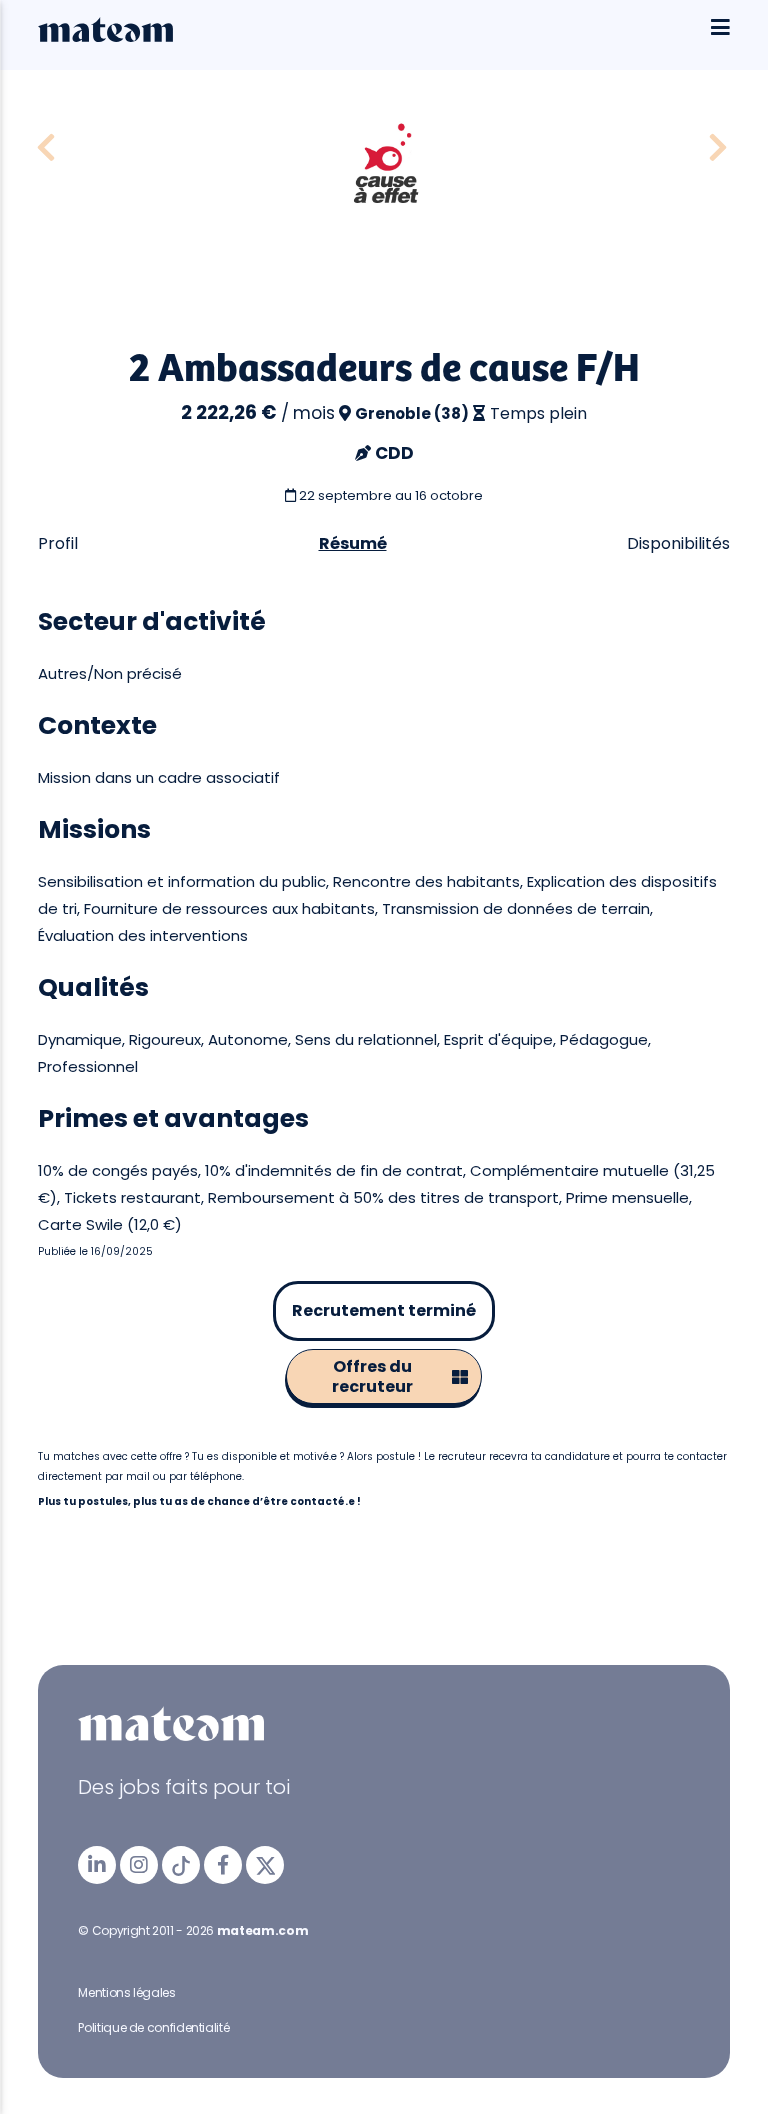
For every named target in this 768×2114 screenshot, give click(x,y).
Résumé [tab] (353, 543)
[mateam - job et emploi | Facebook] (223, 1865)
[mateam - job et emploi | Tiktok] (181, 1865)
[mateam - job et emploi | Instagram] (139, 1865)
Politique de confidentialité (153, 2027)
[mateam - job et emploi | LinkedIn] (97, 1865)
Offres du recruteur (372, 1376)
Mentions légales (126, 1992)
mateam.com (262, 1930)
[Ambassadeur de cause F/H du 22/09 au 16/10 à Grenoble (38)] (46, 148)
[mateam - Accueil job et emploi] (105, 37)
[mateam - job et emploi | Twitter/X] (265, 1865)
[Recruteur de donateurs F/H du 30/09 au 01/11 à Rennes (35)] (718, 148)
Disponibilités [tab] (678, 543)
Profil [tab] (58, 543)
